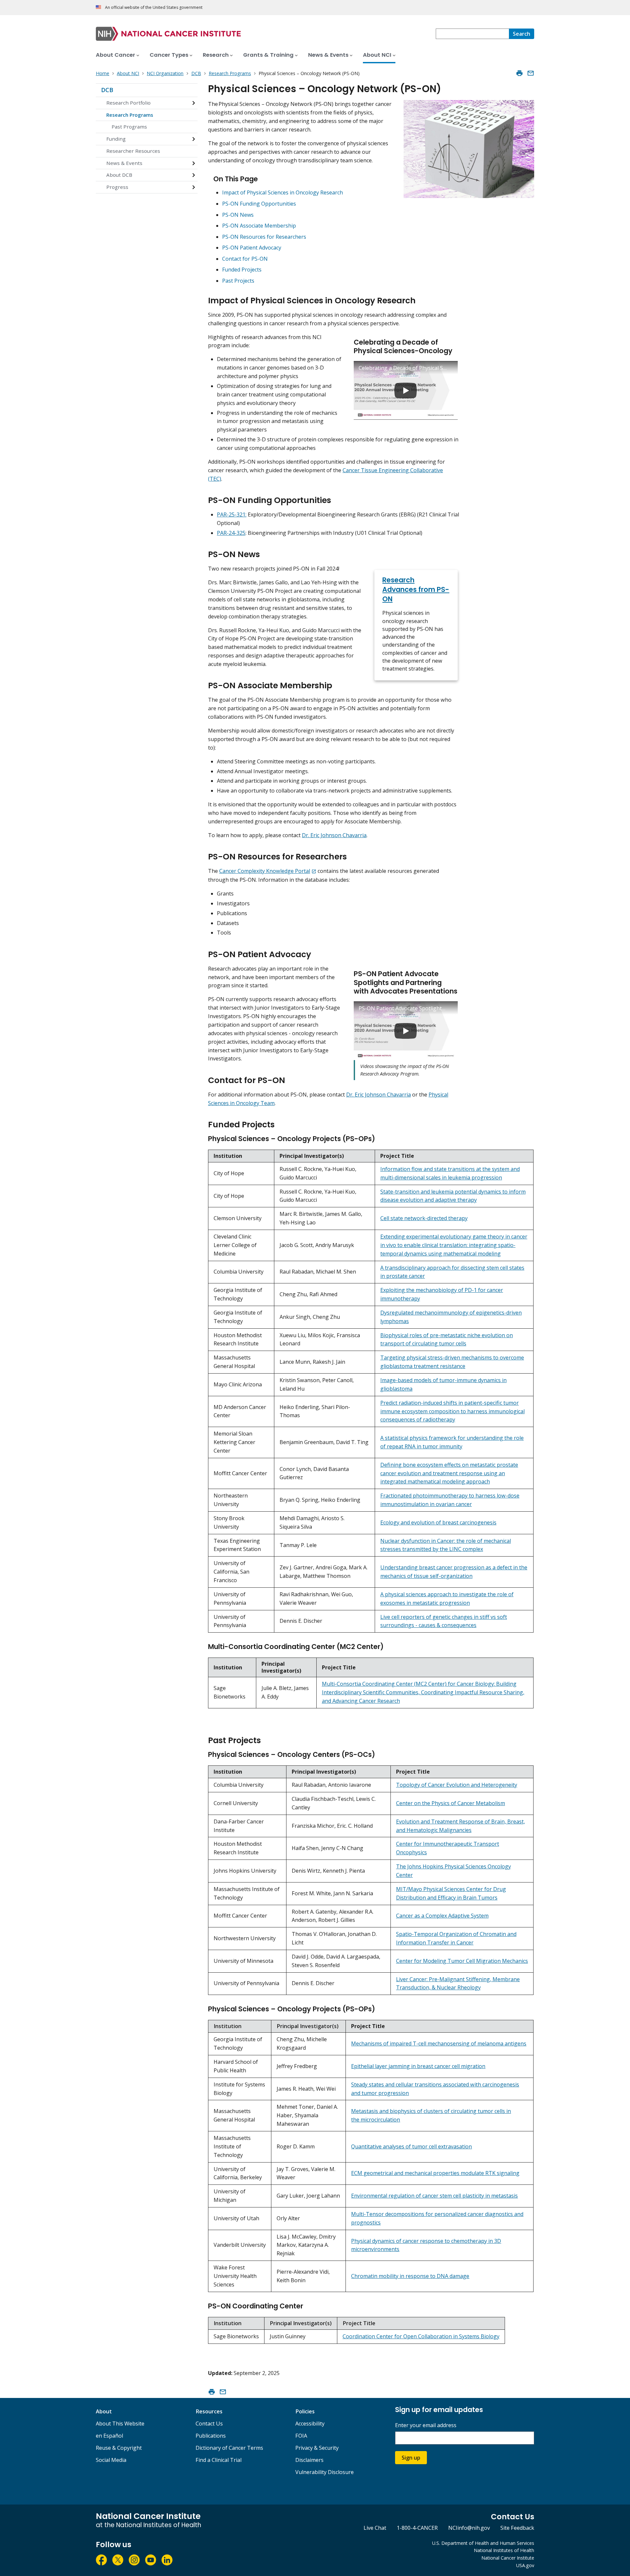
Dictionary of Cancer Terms (229, 2448)
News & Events (124, 163)
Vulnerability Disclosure (325, 2472)
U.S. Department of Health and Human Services (483, 2543)
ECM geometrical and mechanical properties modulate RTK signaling (435, 2173)
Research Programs (130, 115)
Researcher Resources (133, 151)
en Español (109, 2436)
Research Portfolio (128, 103)
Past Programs (129, 127)
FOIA (301, 2436)
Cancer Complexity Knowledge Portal (265, 871)
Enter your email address (426, 2425)
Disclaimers (309, 2460)
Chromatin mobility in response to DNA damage (410, 2276)
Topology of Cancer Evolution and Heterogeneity (457, 1785)
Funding (116, 139)
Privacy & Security (317, 2448)
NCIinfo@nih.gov (469, 2528)
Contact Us (209, 2424)
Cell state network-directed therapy (424, 1218)
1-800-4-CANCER (417, 2528)
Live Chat (375, 2528)
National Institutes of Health (504, 2550)
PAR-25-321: (232, 514)
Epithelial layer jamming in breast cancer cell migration (418, 2066)
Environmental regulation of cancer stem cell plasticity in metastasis (434, 2196)
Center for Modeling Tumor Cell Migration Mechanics (462, 1961)
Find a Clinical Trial (219, 2460)
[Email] (531, 73)
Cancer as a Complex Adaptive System (442, 1916)
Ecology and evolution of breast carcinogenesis (438, 1522)
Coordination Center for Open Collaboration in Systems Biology (421, 2336)
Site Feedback (517, 2528)
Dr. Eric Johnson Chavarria (334, 835)
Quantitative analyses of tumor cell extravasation (411, 2146)
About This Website (120, 2424)
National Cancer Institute (508, 2558)
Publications (211, 2436)
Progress (117, 187)
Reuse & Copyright (119, 2448)
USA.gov (525, 2565)
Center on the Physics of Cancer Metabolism (451, 1803)
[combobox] (472, 34)
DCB (107, 90)
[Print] (519, 73)
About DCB (119, 175)
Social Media (111, 2460)
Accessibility (310, 2424)
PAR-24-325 (231, 533)
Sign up (411, 2458)
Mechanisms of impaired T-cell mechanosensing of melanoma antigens (439, 2043)
